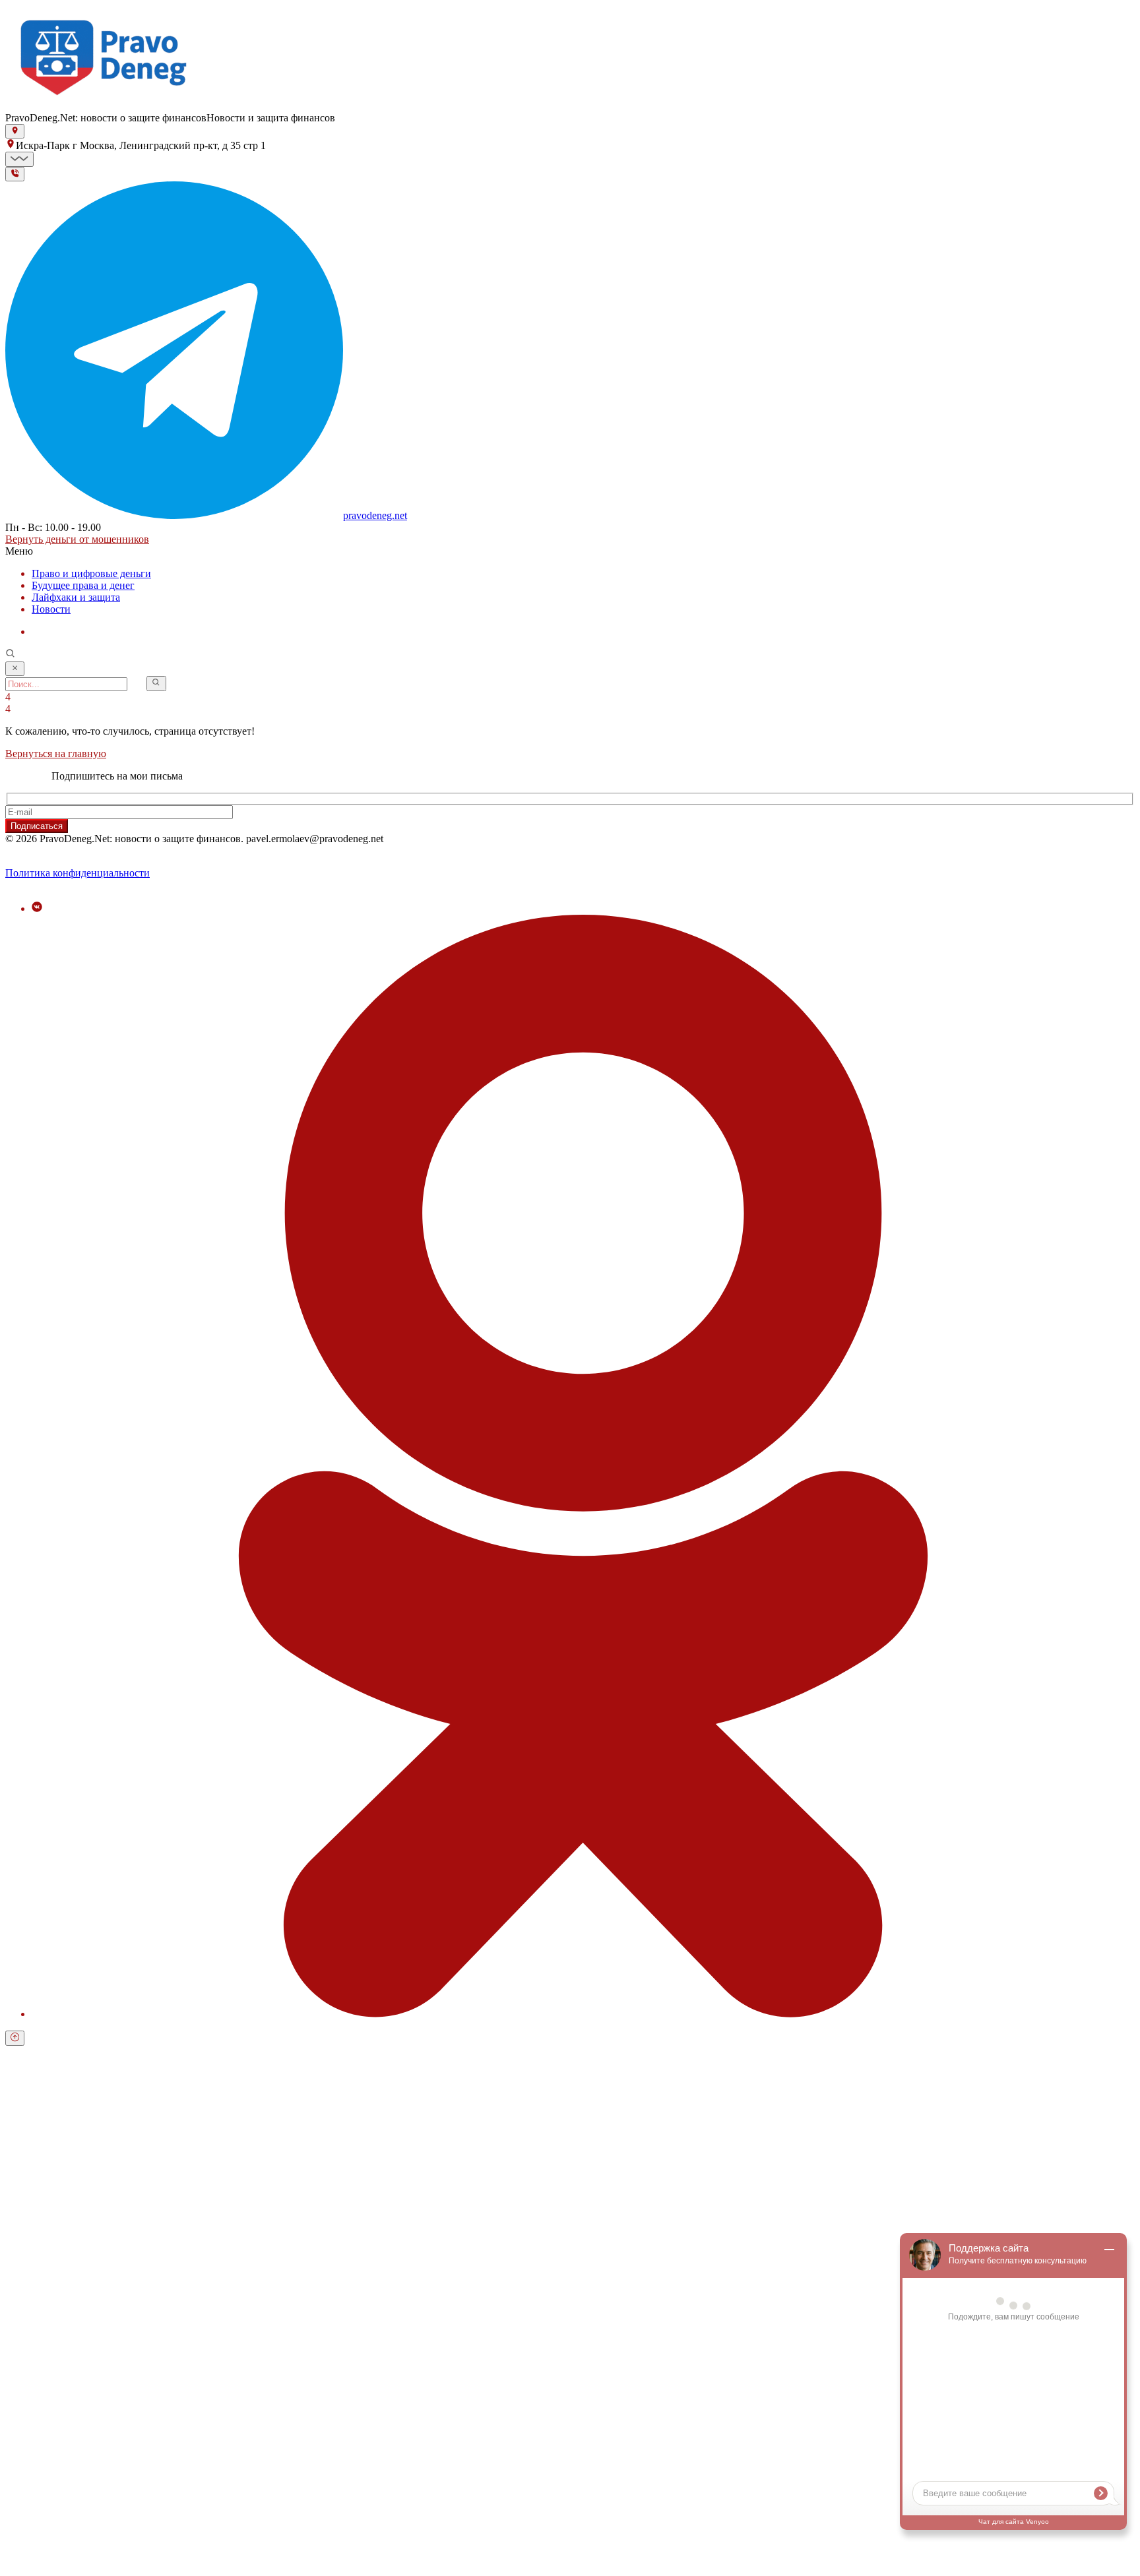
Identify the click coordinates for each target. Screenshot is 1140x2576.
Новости (51, 609)
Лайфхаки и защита (76, 597)
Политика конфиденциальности (78, 873)
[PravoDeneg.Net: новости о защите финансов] (104, 106)
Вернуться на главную (56, 753)
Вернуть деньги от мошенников (77, 539)
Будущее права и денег (83, 585)
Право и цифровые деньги (91, 573)
